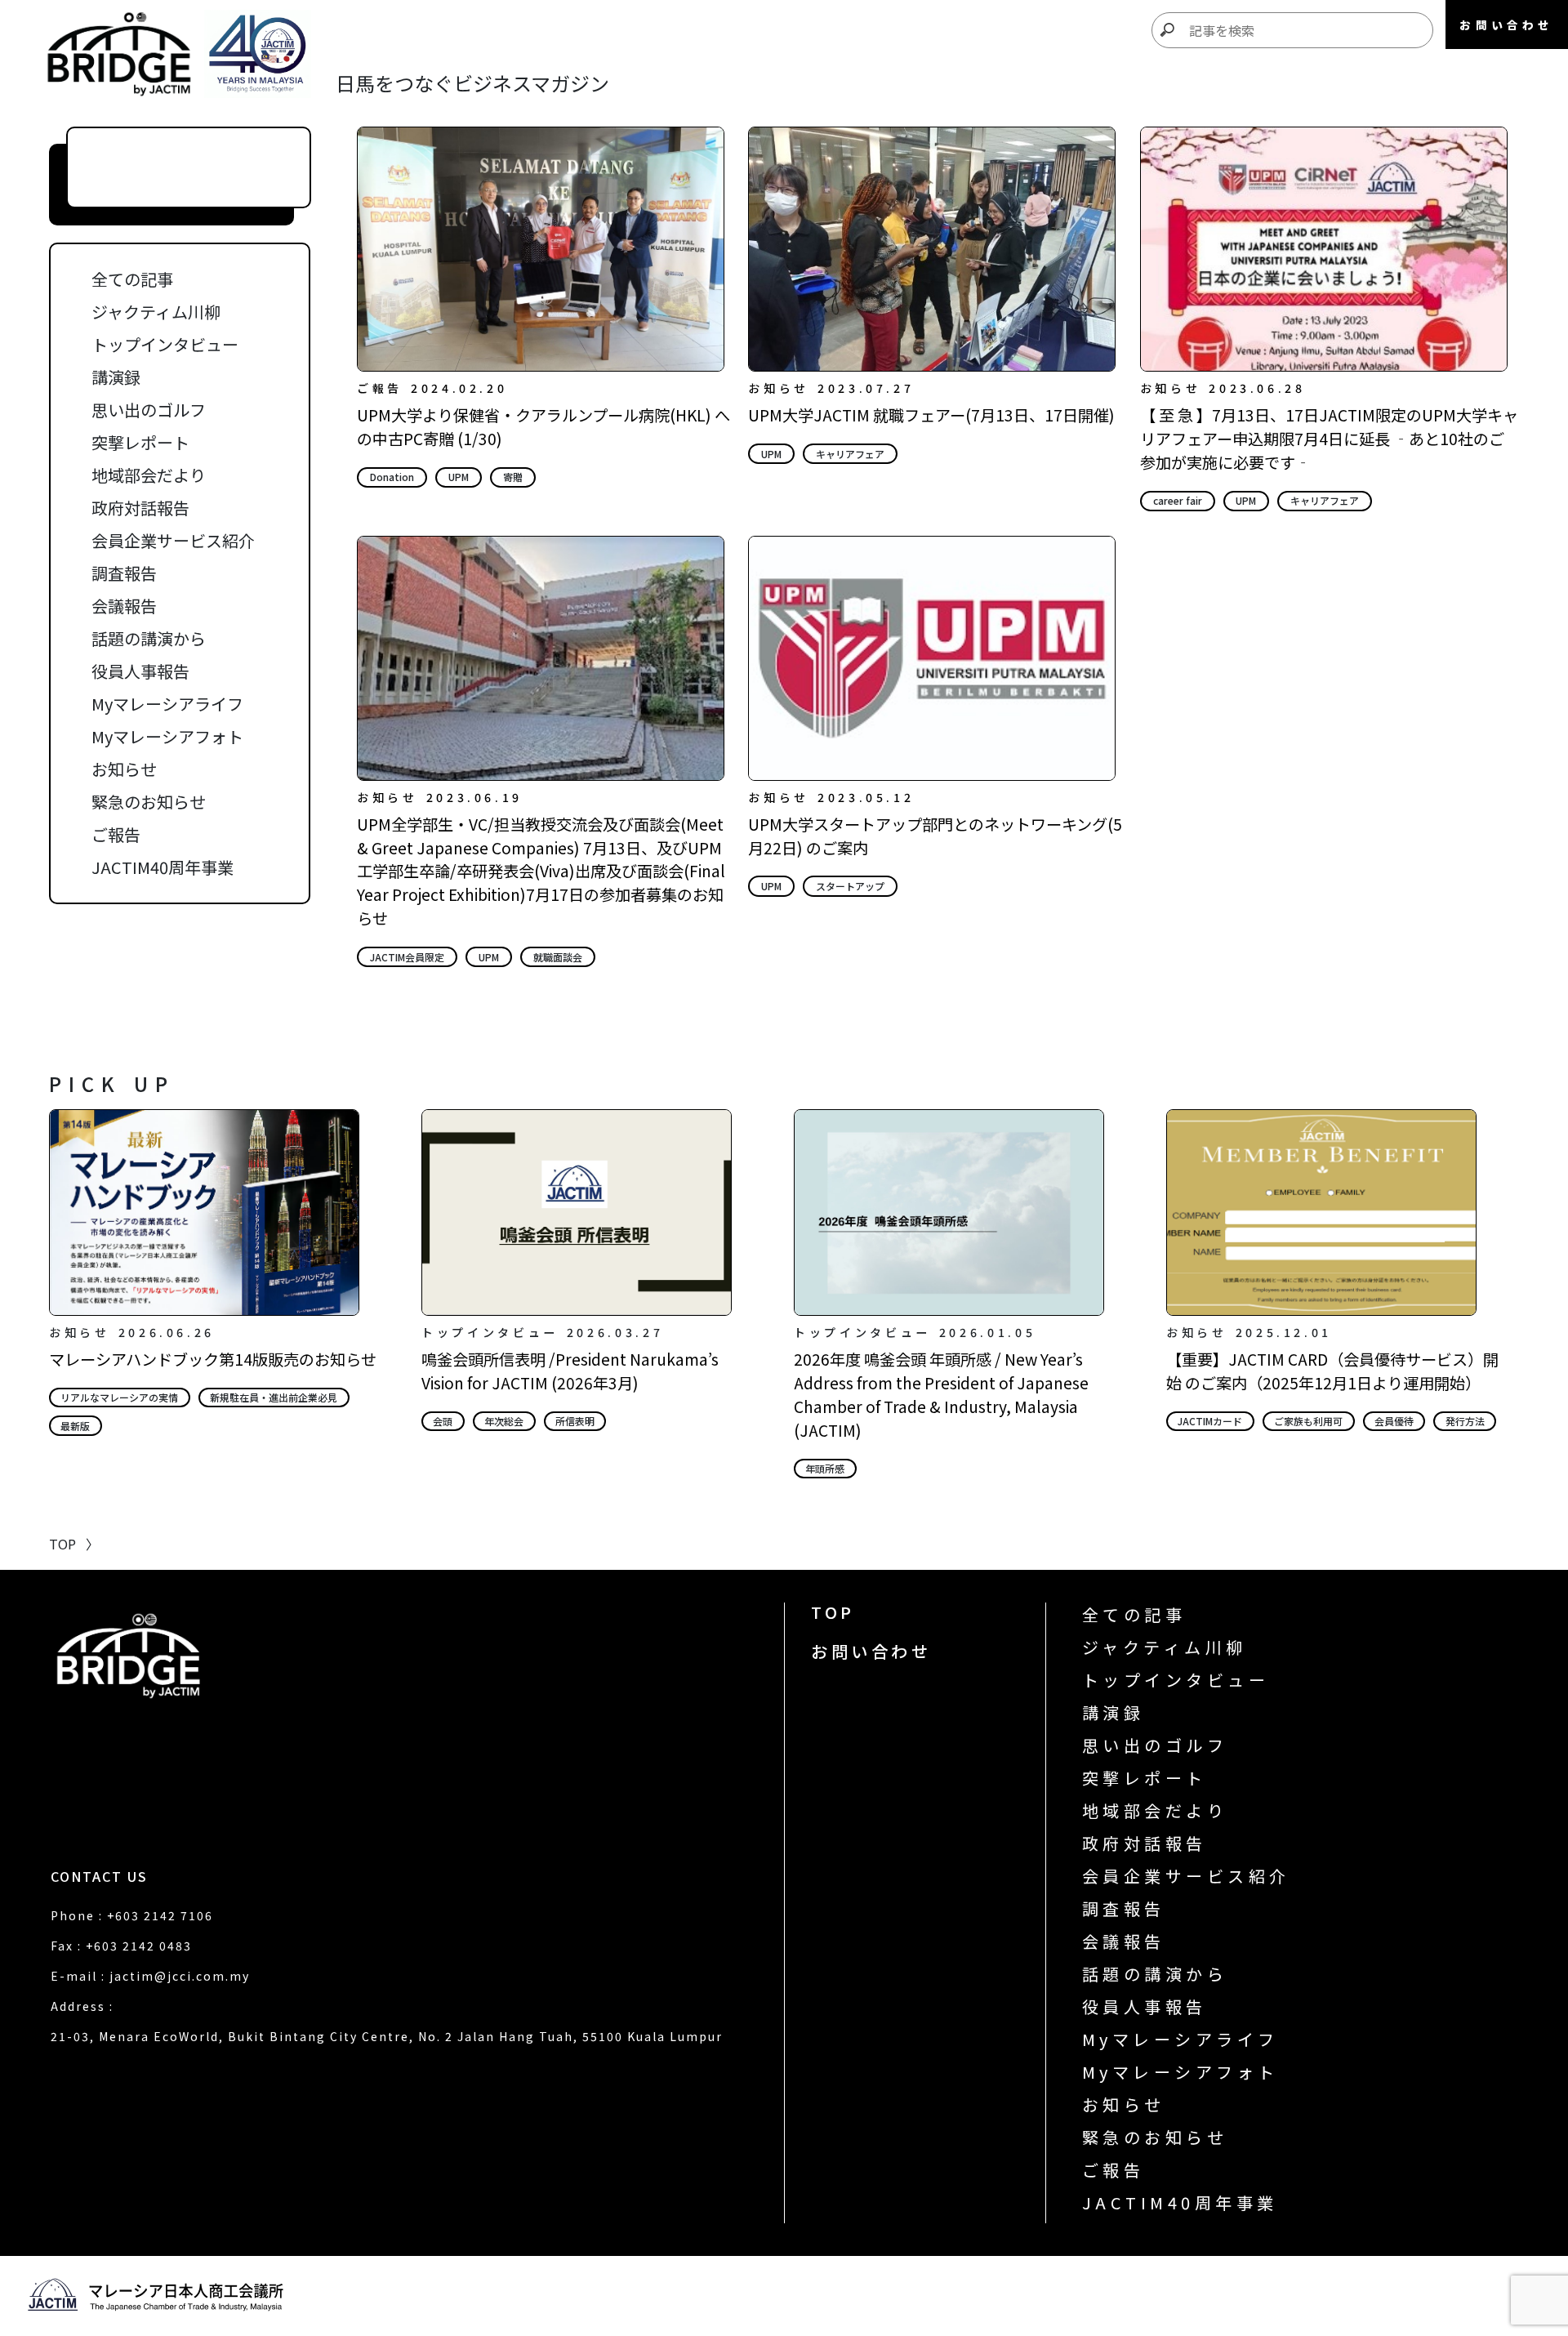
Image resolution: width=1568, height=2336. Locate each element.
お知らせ (124, 769)
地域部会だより (149, 475)
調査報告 (124, 573)
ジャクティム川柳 (156, 312)
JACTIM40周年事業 (163, 867)
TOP (833, 1612)
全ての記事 (132, 279)
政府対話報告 (140, 508)
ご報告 (116, 834)
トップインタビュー (165, 344)
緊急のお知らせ (149, 802)
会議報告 (124, 606)
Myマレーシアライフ (167, 704)
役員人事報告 (140, 671)
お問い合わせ (871, 1651)
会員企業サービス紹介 (173, 540)
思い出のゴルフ (149, 410)
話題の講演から (149, 638)
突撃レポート (140, 442)
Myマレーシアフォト (167, 736)
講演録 (116, 377)
